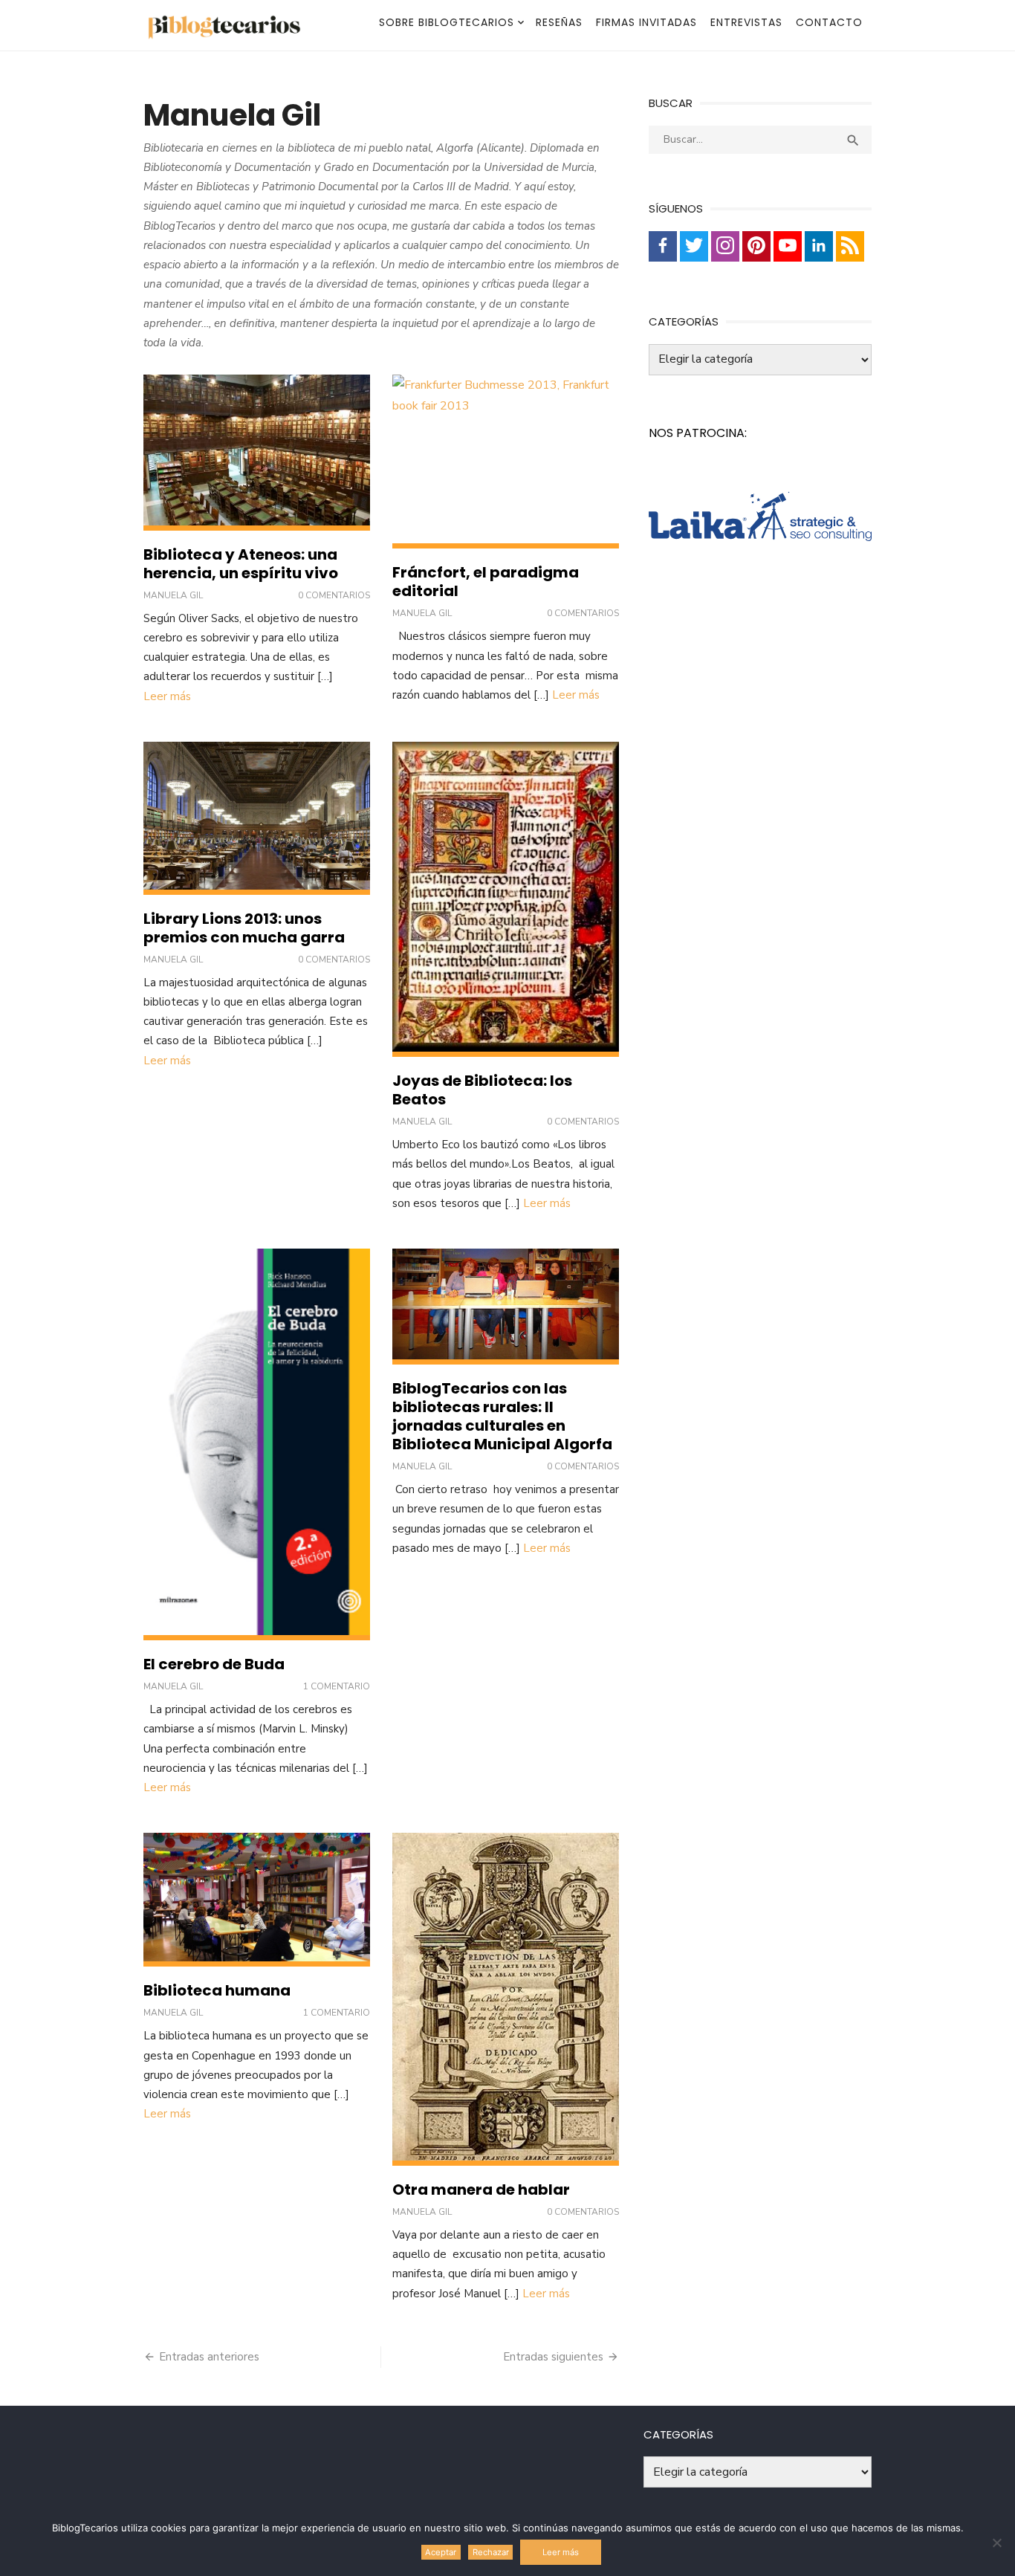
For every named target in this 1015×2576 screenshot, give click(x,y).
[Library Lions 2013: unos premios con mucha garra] (257, 818)
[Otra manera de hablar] (506, 1999)
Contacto (829, 22)
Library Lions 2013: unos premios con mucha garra (244, 928)
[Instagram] (725, 246)
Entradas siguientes (553, 2357)
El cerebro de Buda (214, 1664)
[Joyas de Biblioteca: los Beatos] (506, 899)
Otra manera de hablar (481, 2190)
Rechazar (491, 2552)
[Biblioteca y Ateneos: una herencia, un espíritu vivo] (257, 452)
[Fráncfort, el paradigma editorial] (506, 462)
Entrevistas (746, 22)
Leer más (167, 696)
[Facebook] (663, 246)
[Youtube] (788, 246)
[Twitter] (694, 246)
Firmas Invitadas (646, 22)
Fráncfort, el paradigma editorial (486, 582)
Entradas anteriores (209, 2357)
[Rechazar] (996, 2543)
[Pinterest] (756, 246)
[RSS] (850, 246)
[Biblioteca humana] (257, 1900)
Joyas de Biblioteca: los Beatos (482, 1090)
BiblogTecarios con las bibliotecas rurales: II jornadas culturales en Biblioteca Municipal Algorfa (502, 1416)
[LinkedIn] (819, 246)
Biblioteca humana (217, 1990)
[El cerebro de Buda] (257, 1444)
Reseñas (559, 22)
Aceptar (441, 2552)
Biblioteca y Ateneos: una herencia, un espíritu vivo (241, 564)
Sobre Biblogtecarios (447, 22)
